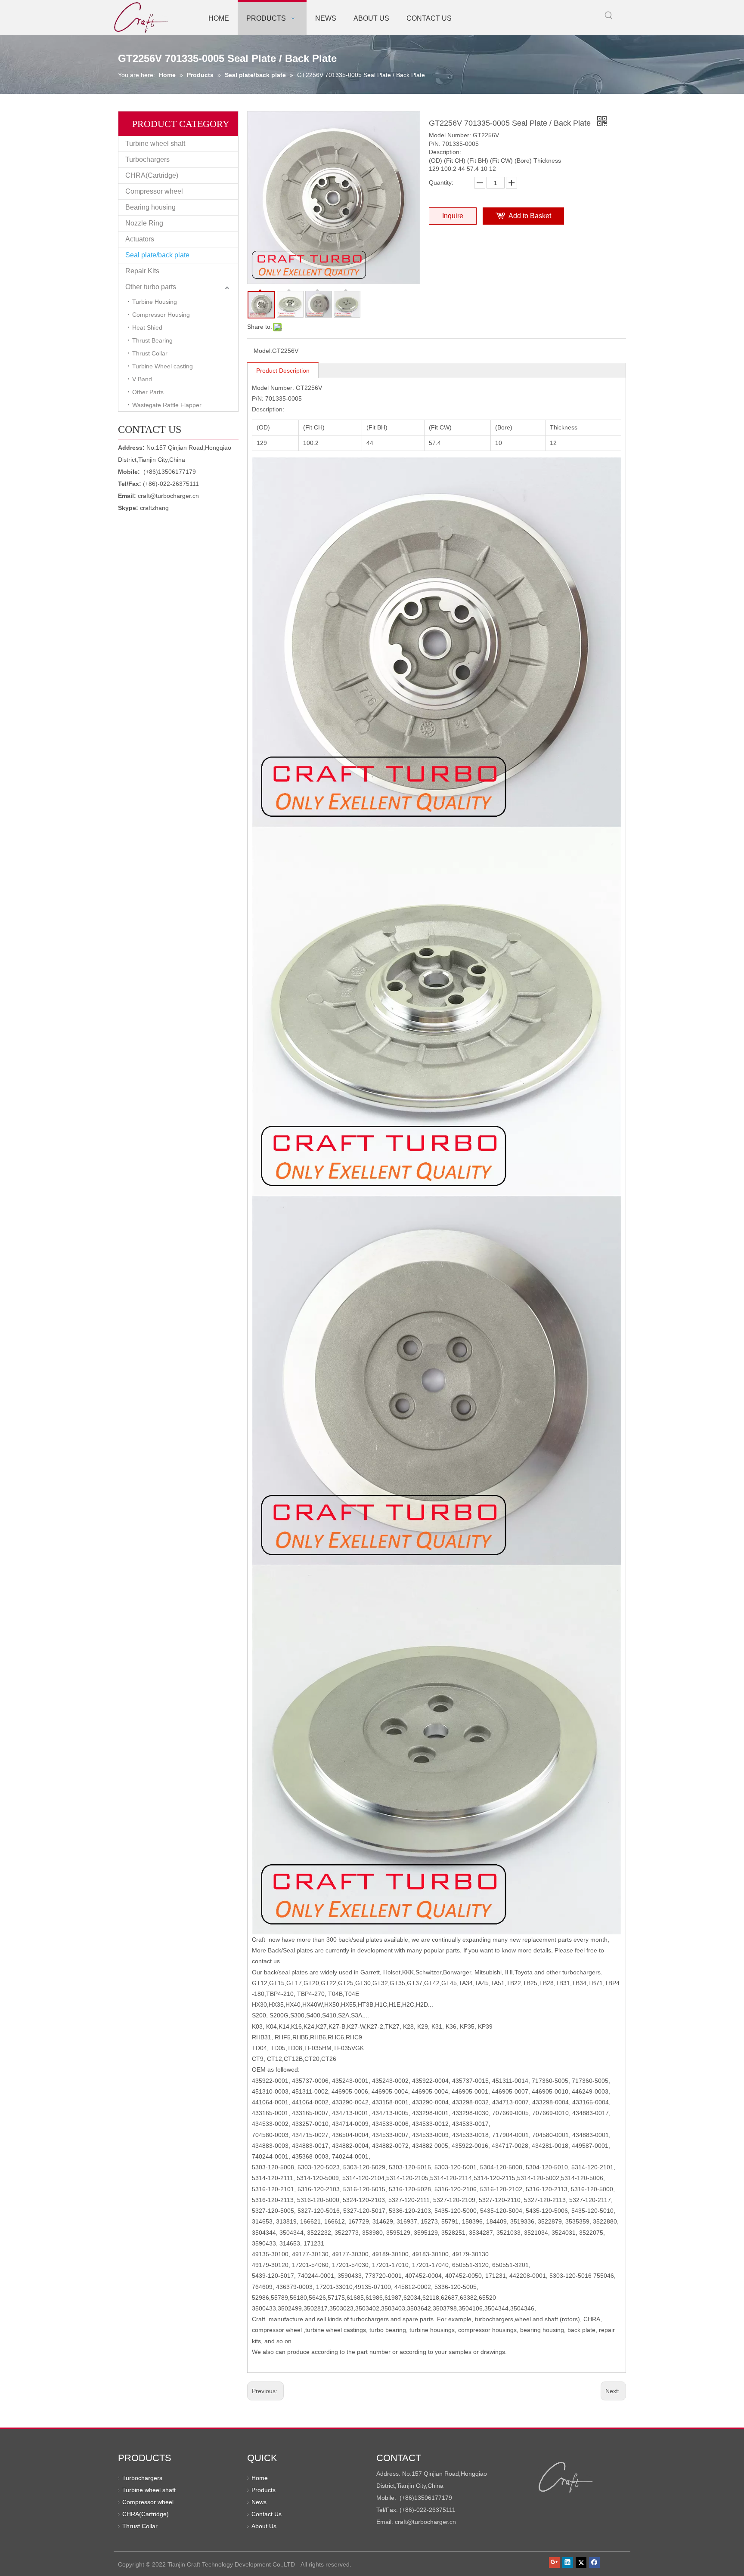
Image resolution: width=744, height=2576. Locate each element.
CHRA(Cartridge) (152, 175)
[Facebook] (594, 2562)
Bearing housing (150, 207)
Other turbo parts (151, 287)
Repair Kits (142, 271)
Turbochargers (147, 159)
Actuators (140, 239)
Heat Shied (147, 327)
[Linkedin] (568, 2562)
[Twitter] (581, 2562)
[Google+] (554, 2562)
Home (260, 2478)
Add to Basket (530, 216)
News (259, 2502)
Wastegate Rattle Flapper (167, 405)
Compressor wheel (154, 191)
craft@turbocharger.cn (168, 496)
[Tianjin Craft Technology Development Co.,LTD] (566, 2477)
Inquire (453, 216)
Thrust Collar (150, 353)
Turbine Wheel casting (163, 366)
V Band (142, 379)
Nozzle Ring (144, 223)
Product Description (283, 371)
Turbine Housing (155, 302)
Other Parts (148, 392)
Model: (263, 351)
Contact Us (267, 2514)
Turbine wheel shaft (155, 144)
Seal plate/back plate (157, 255)
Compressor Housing (161, 315)
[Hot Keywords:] (609, 15)
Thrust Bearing (152, 340)
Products (263, 2490)
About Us (264, 2526)
